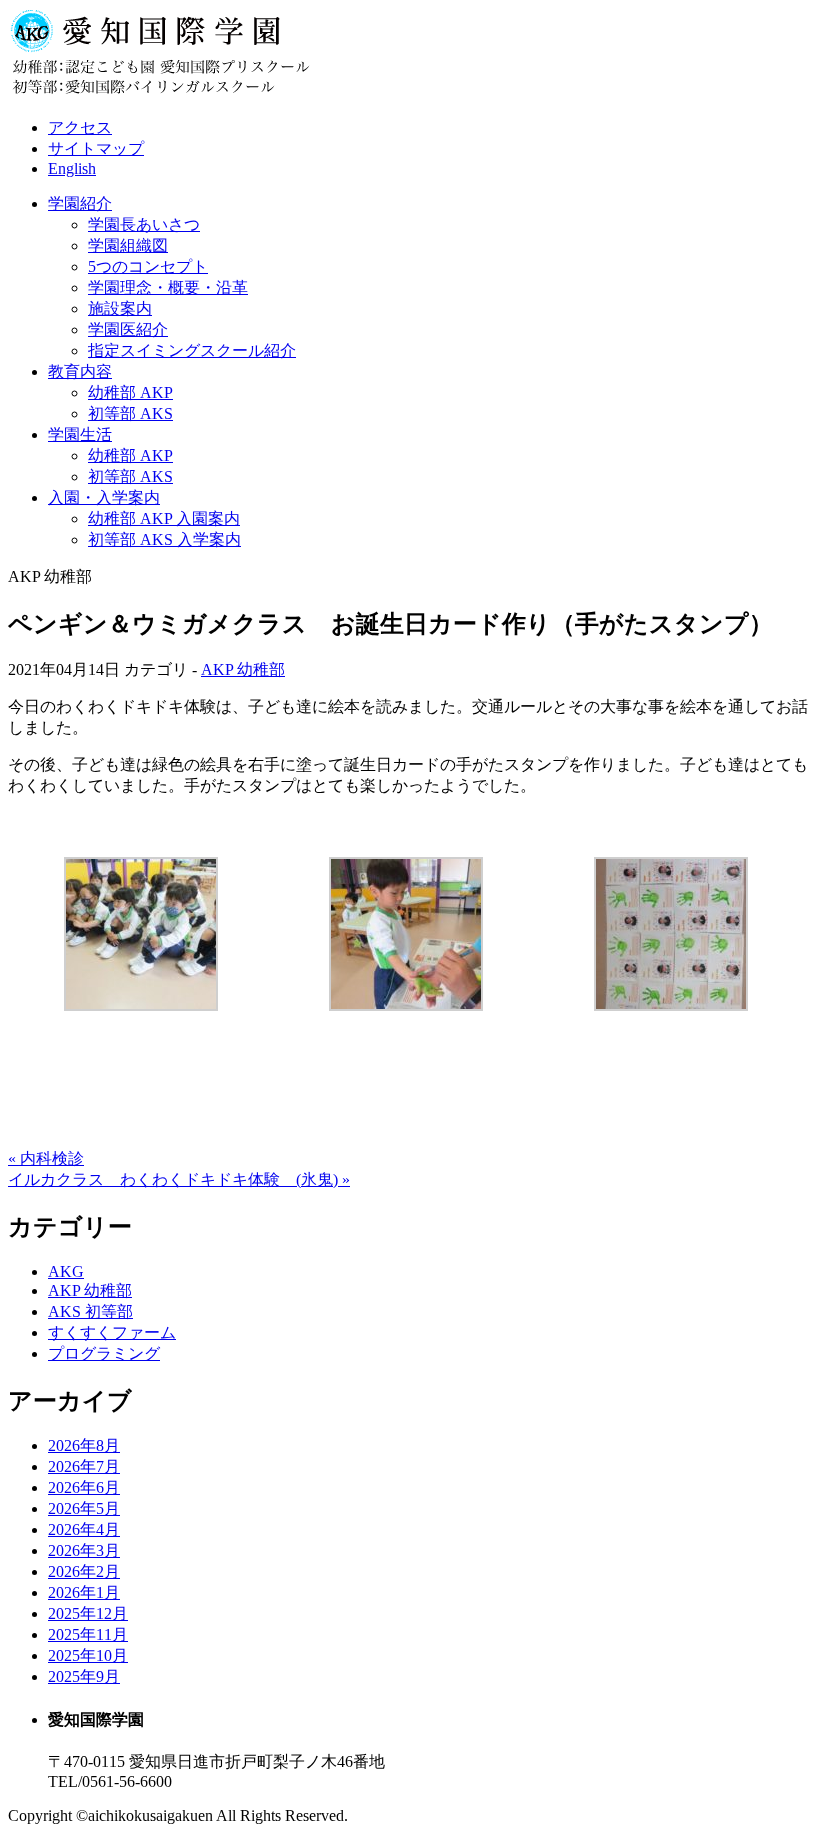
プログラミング (104, 1353)
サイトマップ (96, 148)
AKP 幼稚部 (243, 669)
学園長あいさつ (144, 224)
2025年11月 (88, 1634)
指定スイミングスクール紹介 (192, 350)
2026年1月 (84, 1592)
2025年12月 (88, 1613)
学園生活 (80, 434)
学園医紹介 (128, 329)
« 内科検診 (46, 1158)
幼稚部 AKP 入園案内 (164, 518)
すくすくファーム (112, 1332)
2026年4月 (84, 1529)
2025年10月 (88, 1655)
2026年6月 (84, 1487)
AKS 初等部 (90, 1311)
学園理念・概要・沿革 (168, 287)
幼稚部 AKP (130, 392)
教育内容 (80, 371)
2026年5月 (84, 1508)
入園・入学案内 (104, 497)
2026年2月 (84, 1571)
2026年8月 (84, 1445)
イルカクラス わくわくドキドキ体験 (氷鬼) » (179, 1179)
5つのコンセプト (148, 266)
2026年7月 (84, 1466)
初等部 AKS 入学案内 (164, 539)
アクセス (80, 127)
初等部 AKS (130, 413)
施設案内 (120, 308)
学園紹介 (80, 203)
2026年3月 (84, 1550)
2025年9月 (84, 1676)
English (72, 168)
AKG (66, 1271)
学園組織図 (128, 245)
